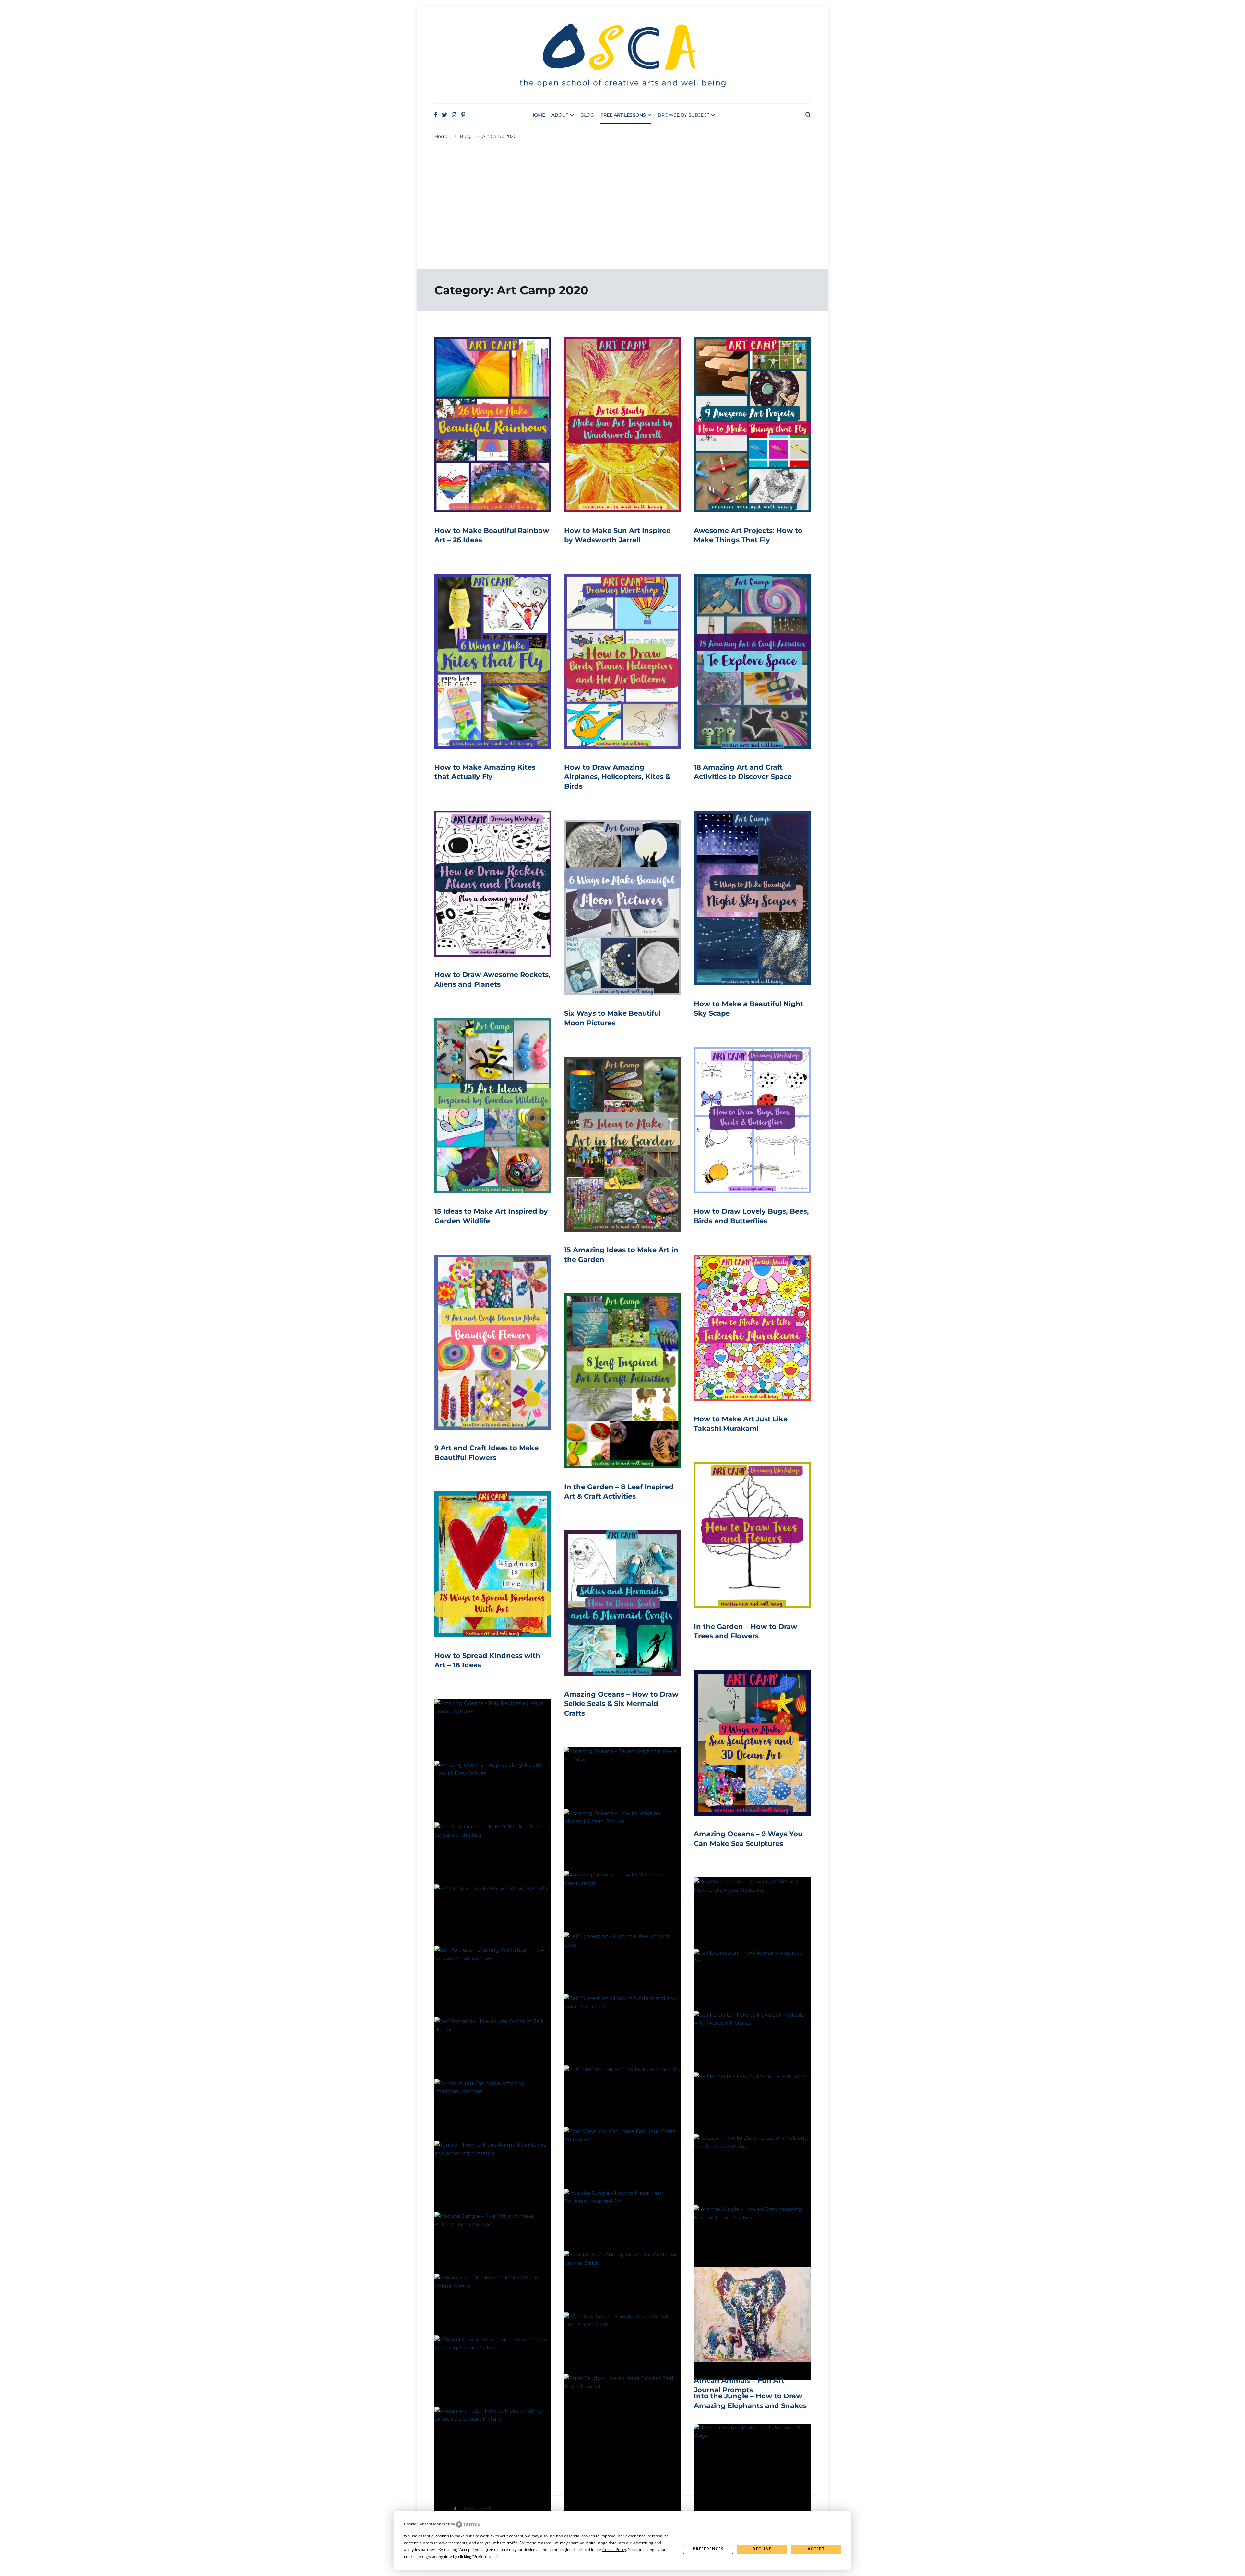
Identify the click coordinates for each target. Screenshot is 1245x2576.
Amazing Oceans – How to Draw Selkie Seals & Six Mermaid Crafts (621, 1704)
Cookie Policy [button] (614, 2550)
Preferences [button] (485, 2556)
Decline (762, 2549)
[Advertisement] (622, 217)
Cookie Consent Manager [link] (427, 2524)
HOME (538, 115)
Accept (816, 2549)
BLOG (587, 115)
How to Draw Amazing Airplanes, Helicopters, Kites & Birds (617, 777)
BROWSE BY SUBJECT (684, 115)
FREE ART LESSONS (623, 115)
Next (469, 2508)
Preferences (708, 2549)
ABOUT (560, 115)
